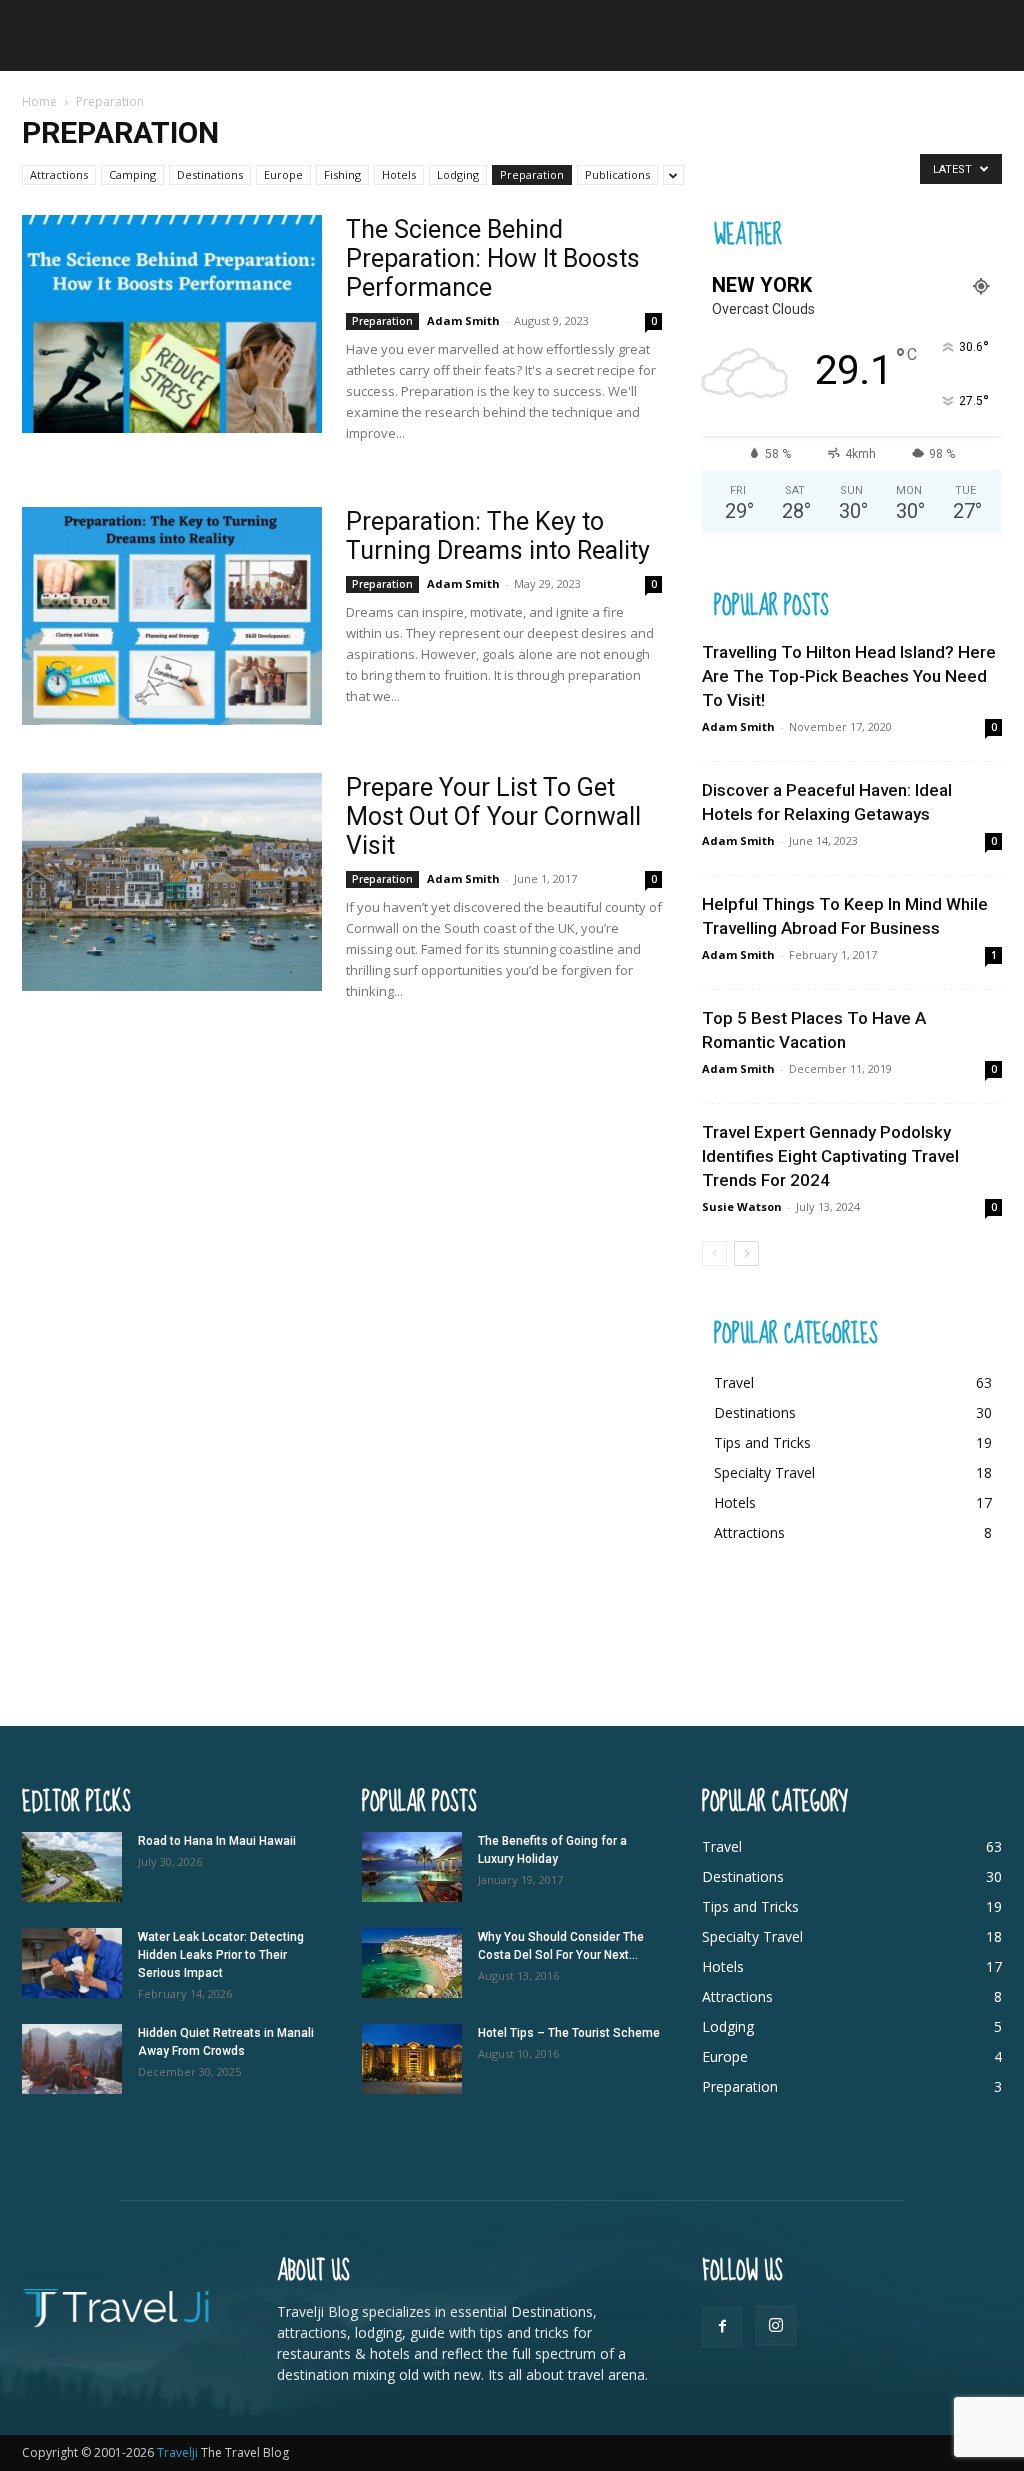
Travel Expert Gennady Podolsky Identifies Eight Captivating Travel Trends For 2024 (830, 1156)
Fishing (342, 174)
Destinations (210, 174)
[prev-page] (714, 1253)
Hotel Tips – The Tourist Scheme (569, 2033)
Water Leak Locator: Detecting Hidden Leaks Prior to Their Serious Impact (221, 1955)
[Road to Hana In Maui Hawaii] (72, 1867)
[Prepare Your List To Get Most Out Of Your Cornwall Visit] (172, 882)
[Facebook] (722, 2327)
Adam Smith (463, 320)
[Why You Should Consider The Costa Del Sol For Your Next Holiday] (412, 1963)
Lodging (458, 174)
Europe (283, 174)
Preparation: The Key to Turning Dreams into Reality (498, 536)
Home (39, 101)
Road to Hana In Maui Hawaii (217, 1841)
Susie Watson (742, 1206)
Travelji (179, 2452)
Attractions (59, 174)
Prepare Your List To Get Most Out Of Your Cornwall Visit (493, 816)
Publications (617, 174)
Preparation (532, 174)
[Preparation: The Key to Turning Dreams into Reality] (172, 616)
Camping (132, 174)
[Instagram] (776, 2326)
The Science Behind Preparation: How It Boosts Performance (493, 258)
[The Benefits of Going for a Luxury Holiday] (412, 1867)
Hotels (399, 174)
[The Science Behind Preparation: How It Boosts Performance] (172, 324)
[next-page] (746, 1253)
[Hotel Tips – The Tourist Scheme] (412, 2059)
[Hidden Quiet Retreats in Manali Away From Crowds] (72, 2059)
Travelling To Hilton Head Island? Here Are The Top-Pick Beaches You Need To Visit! (849, 676)
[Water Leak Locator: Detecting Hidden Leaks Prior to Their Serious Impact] (72, 1963)
